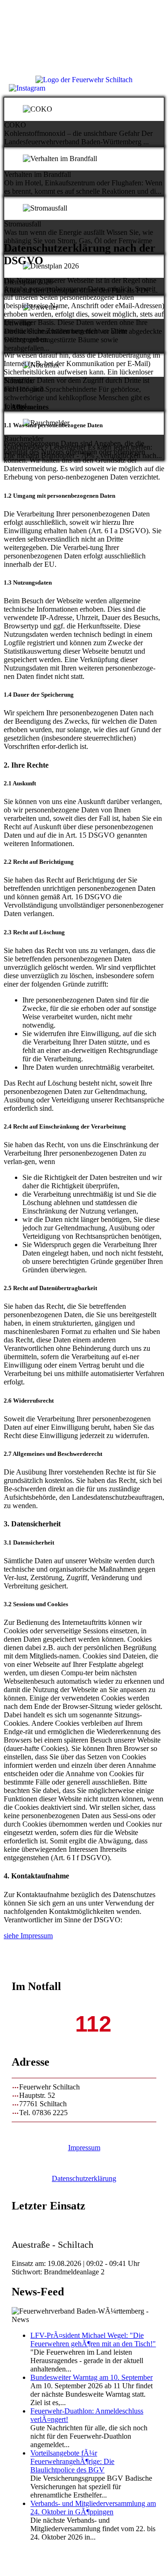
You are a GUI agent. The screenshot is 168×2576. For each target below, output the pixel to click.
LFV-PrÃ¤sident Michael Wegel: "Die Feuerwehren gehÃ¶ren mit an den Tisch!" (93, 2340)
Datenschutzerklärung (84, 2178)
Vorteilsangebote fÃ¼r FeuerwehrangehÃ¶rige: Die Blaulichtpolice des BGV (72, 2461)
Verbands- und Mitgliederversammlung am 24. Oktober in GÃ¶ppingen (93, 2508)
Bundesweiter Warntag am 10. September (91, 2377)
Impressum (84, 2148)
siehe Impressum (28, 1936)
